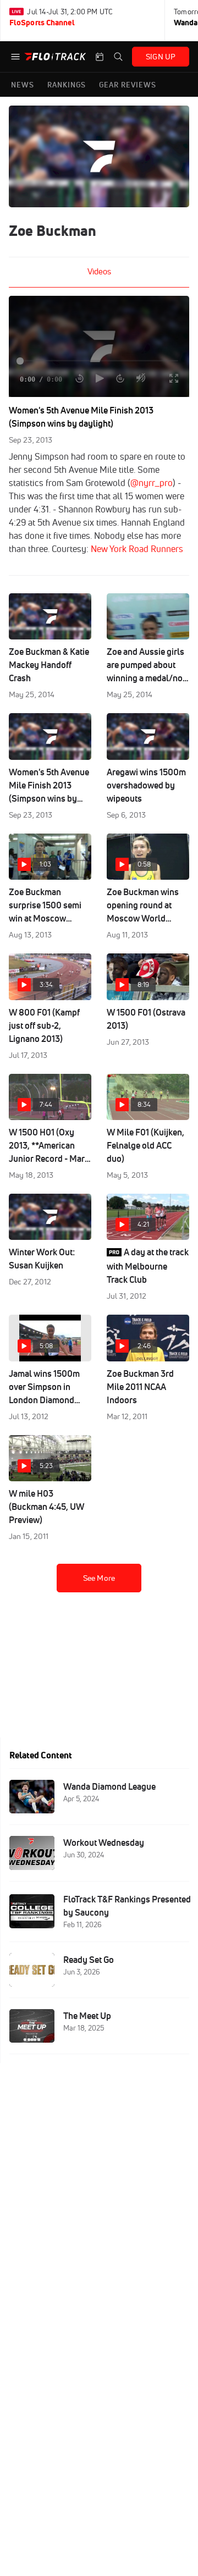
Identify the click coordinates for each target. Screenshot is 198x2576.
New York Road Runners (137, 549)
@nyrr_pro (152, 483)
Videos (99, 271)
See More (99, 1578)
